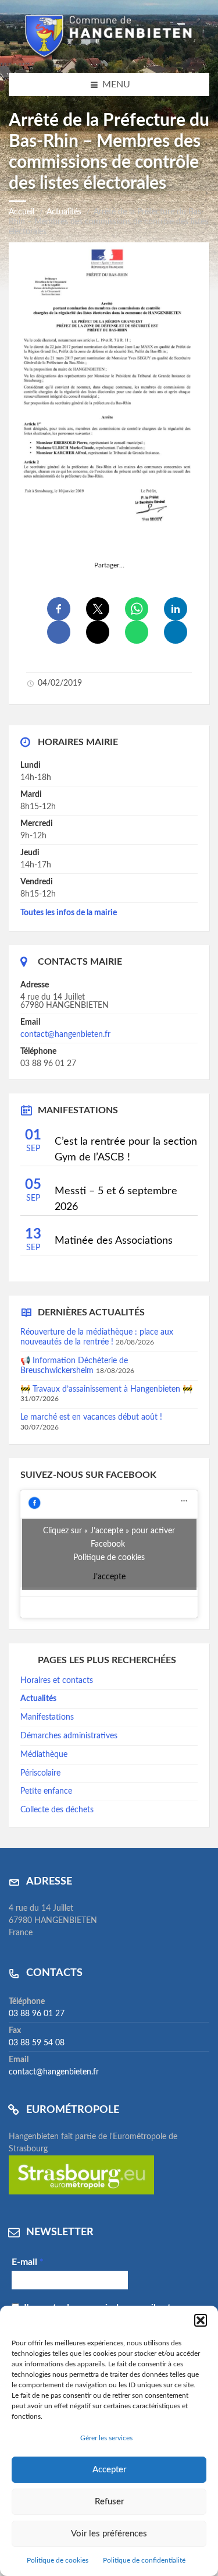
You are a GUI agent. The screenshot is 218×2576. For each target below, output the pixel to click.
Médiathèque (44, 1755)
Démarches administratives (69, 1736)
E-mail (28, 2262)
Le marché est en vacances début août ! (91, 1417)
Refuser (109, 2502)
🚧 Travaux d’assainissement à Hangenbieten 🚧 (106, 1389)
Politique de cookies (58, 2560)
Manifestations (47, 1717)
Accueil (22, 212)
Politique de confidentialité (144, 2560)
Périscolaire (40, 1773)
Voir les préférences (109, 2534)
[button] (201, 2320)
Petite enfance (46, 1791)
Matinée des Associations (114, 1241)
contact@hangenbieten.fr (65, 1035)
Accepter (109, 2470)
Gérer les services (106, 2438)
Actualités (64, 212)
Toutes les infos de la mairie (69, 913)
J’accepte (109, 1577)
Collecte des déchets (57, 1810)
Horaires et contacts (57, 1681)
